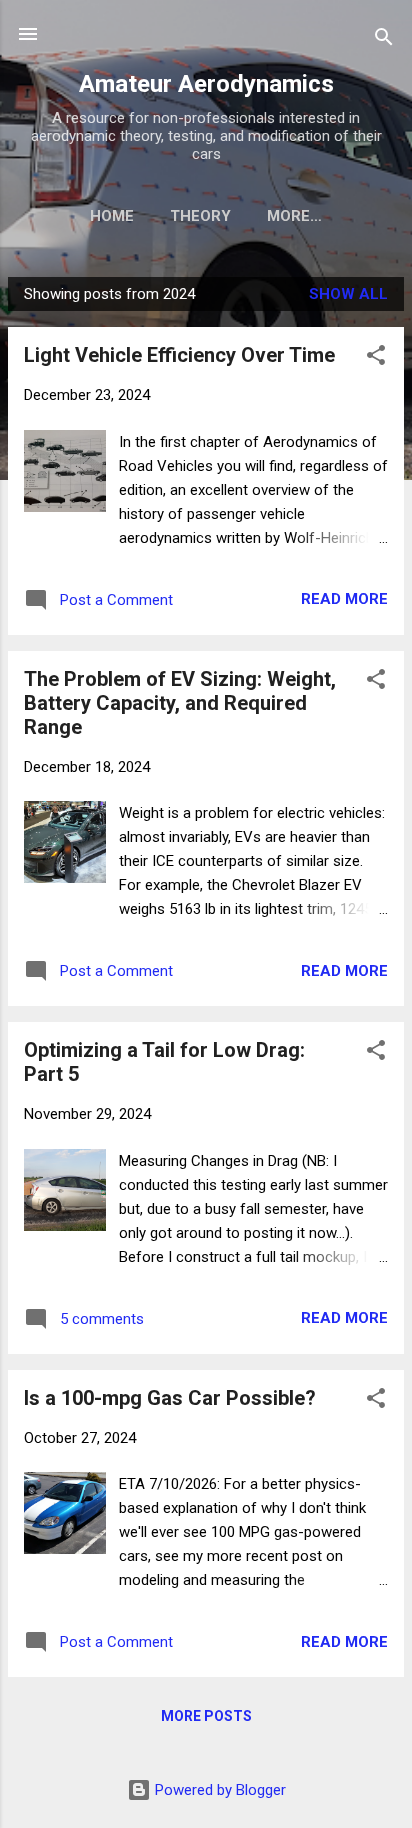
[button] (376, 358)
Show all (348, 294)
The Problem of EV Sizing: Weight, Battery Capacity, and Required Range (180, 703)
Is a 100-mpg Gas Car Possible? (170, 1398)
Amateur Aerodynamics (206, 84)
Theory (200, 216)
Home (112, 216)
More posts (206, 1716)
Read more (344, 599)
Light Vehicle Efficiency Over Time (179, 355)
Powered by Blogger (218, 1790)
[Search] (384, 40)
